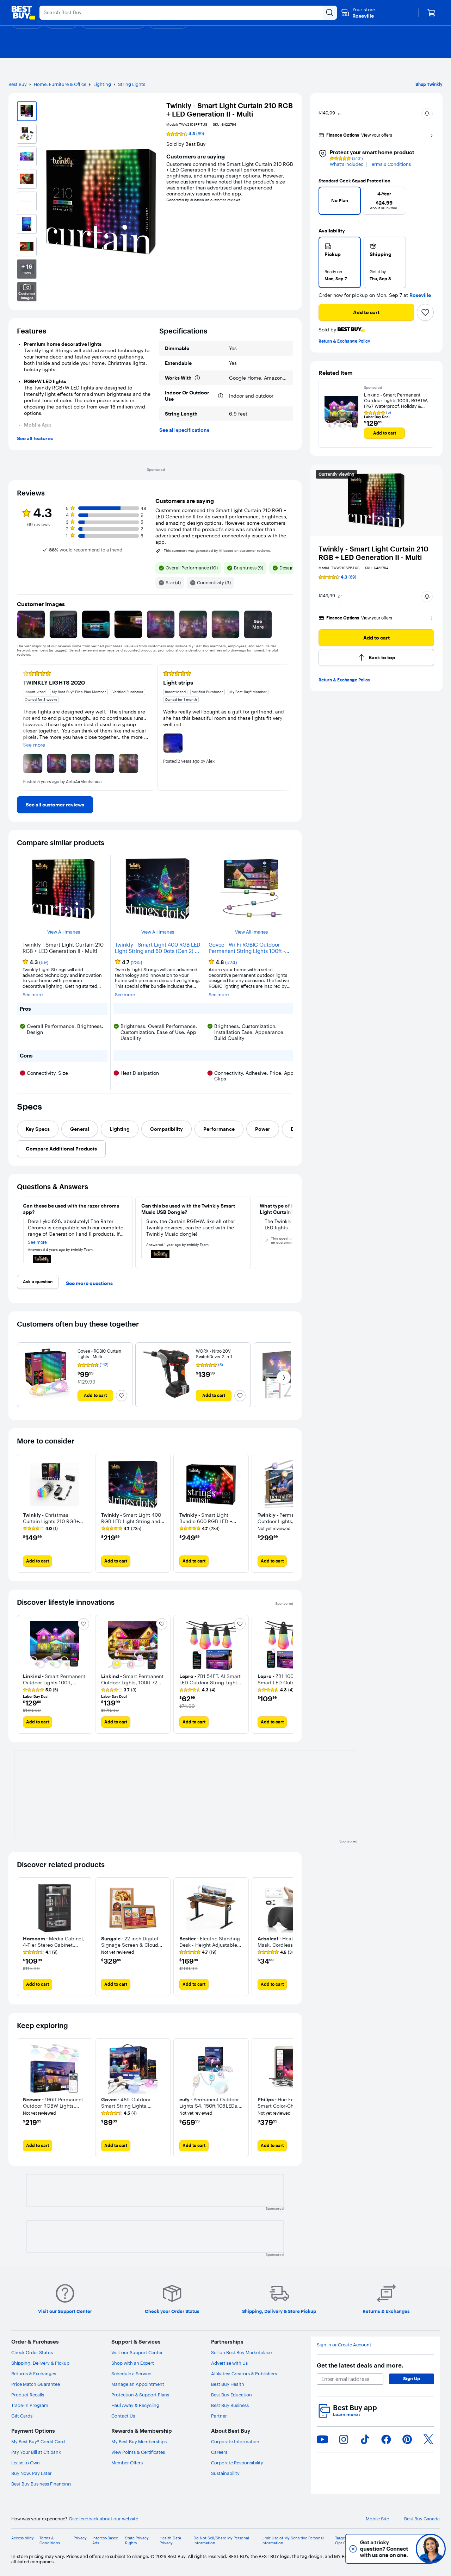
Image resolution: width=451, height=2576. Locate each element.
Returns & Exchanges (34, 2374)
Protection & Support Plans (140, 2395)
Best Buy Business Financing (41, 2484)
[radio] (340, 262)
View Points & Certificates (138, 2452)
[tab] (38, 1129)
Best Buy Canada (422, 2519)
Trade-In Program (30, 2405)
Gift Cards (22, 2416)
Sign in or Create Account (344, 2345)
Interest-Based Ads (105, 2540)
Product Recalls (28, 2395)
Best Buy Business (230, 2405)
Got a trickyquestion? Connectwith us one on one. (384, 2549)
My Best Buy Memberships (139, 2441)
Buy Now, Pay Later (32, 2473)
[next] (426, 203)
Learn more (347, 2415)
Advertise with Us (229, 2363)
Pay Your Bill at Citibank (36, 2452)
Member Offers (127, 2463)
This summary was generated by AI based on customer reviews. (217, 551)
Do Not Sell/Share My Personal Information (221, 2540)
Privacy (80, 2538)
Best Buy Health (228, 2384)
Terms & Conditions (390, 164)
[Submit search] (330, 13)
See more (33, 995)
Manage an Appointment (138, 2384)
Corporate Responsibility (237, 2463)
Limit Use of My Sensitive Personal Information (293, 2540)
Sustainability (225, 2473)
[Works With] (197, 378)
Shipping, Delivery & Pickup (40, 2363)
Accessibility (23, 2538)
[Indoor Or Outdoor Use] (221, 396)
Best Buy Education (231, 2395)
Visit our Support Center (137, 2352)
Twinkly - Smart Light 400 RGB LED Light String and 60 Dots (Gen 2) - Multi (157, 948)
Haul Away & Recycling (135, 2405)
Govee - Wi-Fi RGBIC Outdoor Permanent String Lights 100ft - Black (247, 948)
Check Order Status (32, 2352)
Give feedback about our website (103, 2519)
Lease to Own (26, 2463)
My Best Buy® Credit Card (38, 2441)
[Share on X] (428, 2439)
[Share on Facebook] (386, 2439)
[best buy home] (23, 13)
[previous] (327, 203)
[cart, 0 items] (431, 13)
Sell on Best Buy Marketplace (241, 2352)
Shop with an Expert (133, 2363)
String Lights (132, 84)
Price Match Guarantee (36, 2384)
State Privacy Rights (137, 2540)
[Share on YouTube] (322, 2439)
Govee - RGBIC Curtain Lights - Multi (99, 1354)
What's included (347, 164)
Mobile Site (377, 2519)
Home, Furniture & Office (60, 84)
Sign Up (412, 2378)
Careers (219, 2452)
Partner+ (220, 2416)
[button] (427, 114)
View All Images (64, 932)
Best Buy (18, 84)
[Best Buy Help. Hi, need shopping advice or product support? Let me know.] (431, 2549)
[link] (55, 805)
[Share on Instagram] (344, 2439)
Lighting (102, 84)
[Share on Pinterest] (407, 2439)
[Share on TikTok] (365, 2439)
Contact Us (123, 2416)
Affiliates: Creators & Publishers (244, 2374)
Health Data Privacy (170, 2540)
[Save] (425, 312)
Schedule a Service (131, 2374)
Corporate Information (235, 2441)
